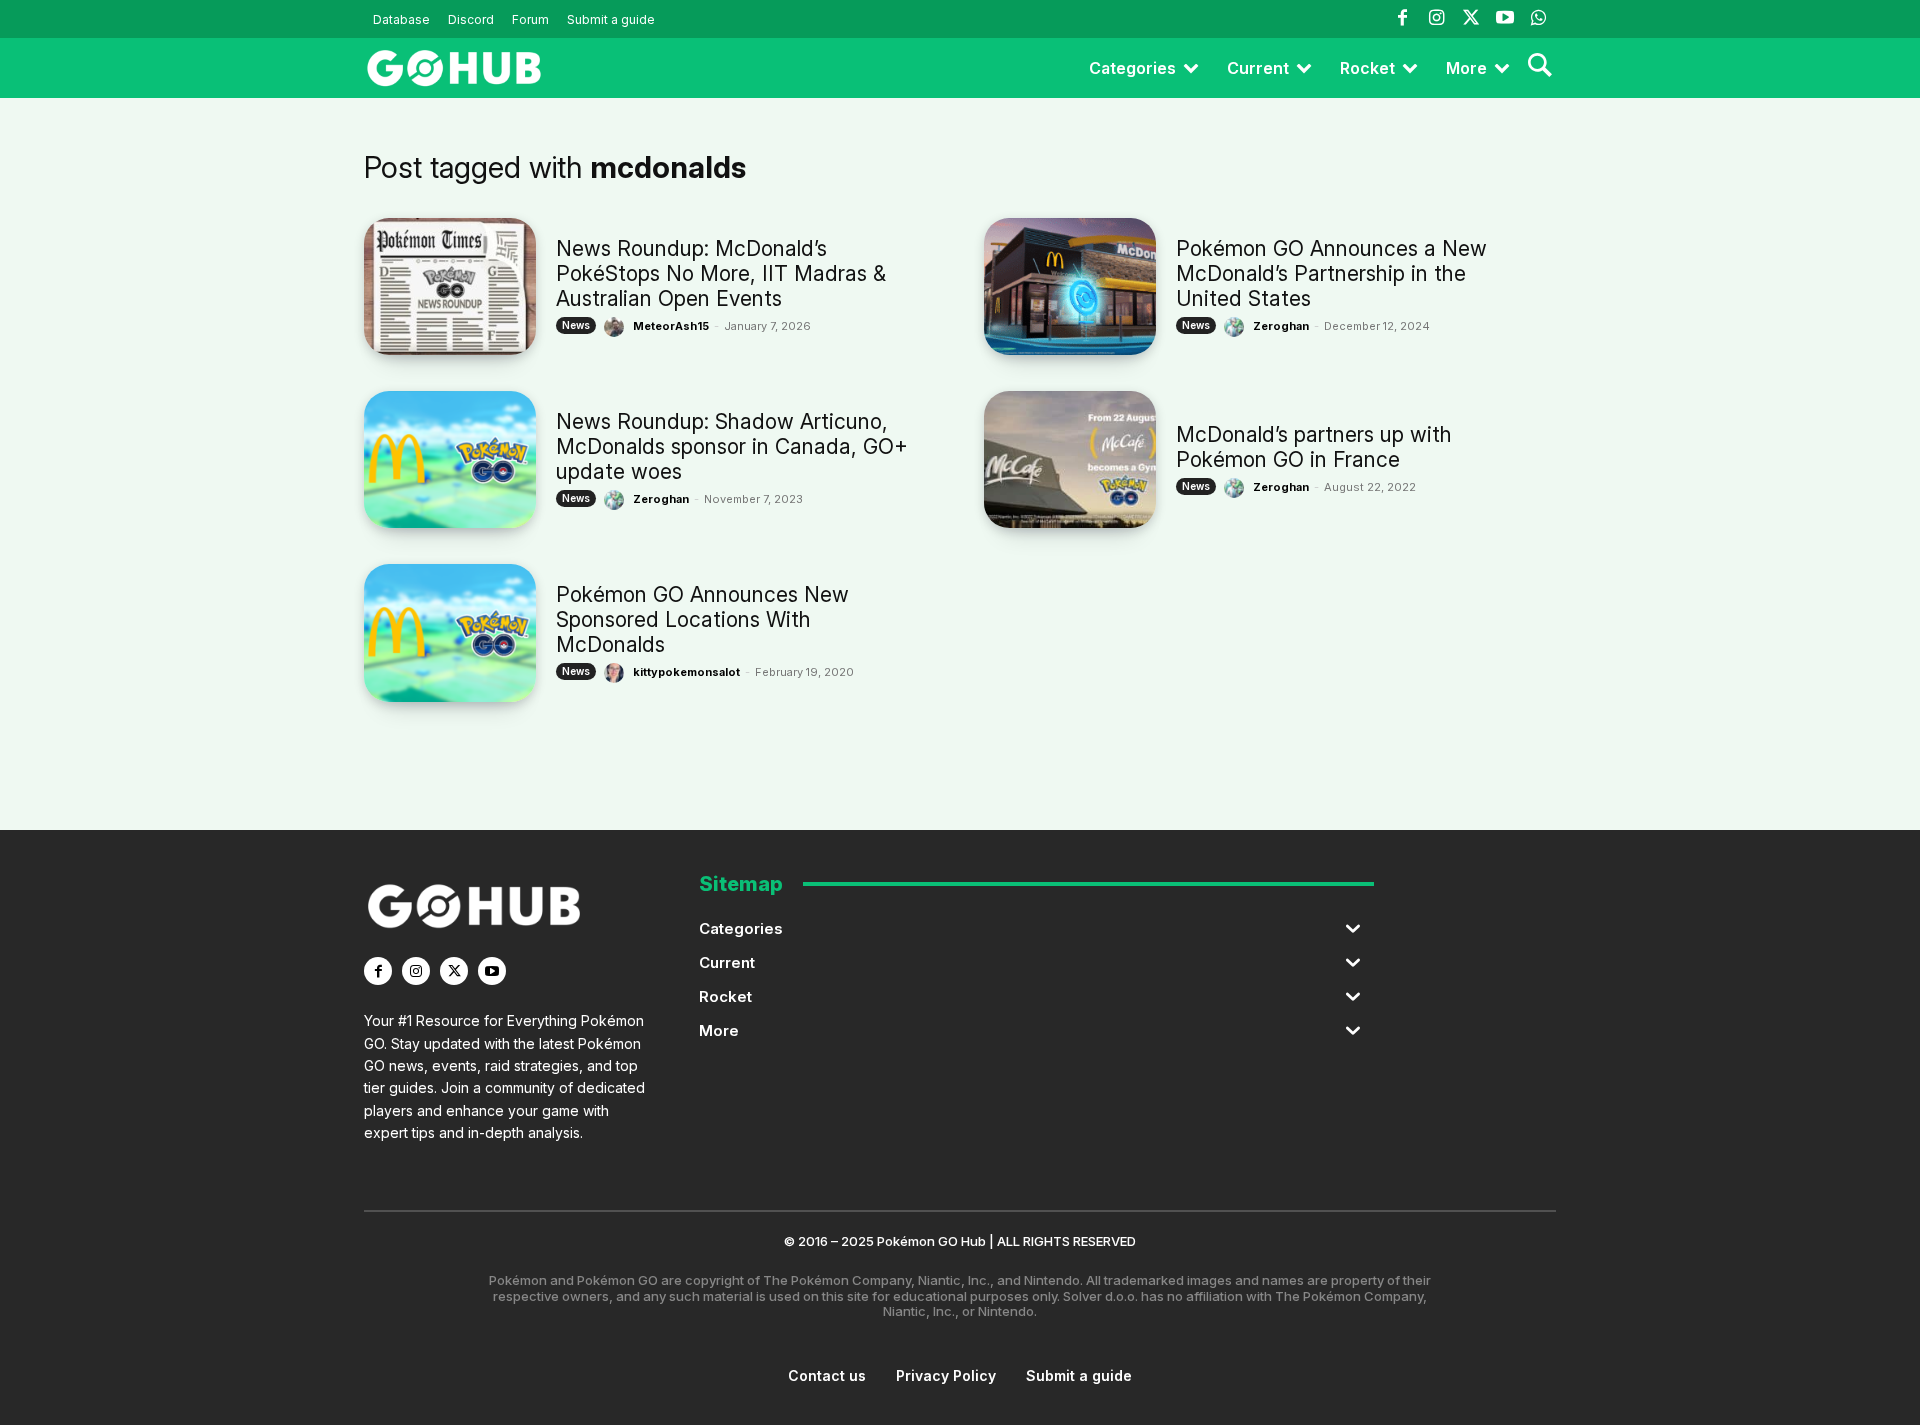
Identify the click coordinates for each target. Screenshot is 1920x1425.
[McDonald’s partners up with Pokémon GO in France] (1070, 459)
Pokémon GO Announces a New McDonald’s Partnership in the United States (1331, 273)
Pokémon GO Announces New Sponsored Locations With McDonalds (702, 619)
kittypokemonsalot (686, 672)
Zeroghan (1281, 326)
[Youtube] (1505, 19)
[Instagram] (1436, 19)
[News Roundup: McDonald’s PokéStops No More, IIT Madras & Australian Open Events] (450, 286)
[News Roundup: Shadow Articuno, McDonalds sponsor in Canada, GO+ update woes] (450, 459)
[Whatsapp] (1539, 19)
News (576, 325)
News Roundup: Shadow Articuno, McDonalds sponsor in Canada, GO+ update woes (732, 446)
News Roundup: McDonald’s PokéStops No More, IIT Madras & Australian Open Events (721, 273)
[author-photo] (617, 327)
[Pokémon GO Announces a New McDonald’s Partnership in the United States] (1070, 286)
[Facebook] (1402, 19)
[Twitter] (1470, 19)
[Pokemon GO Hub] (454, 68)
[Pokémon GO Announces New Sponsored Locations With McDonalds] (450, 632)
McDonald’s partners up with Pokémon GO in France (1314, 447)
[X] (454, 971)
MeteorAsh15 (671, 326)
